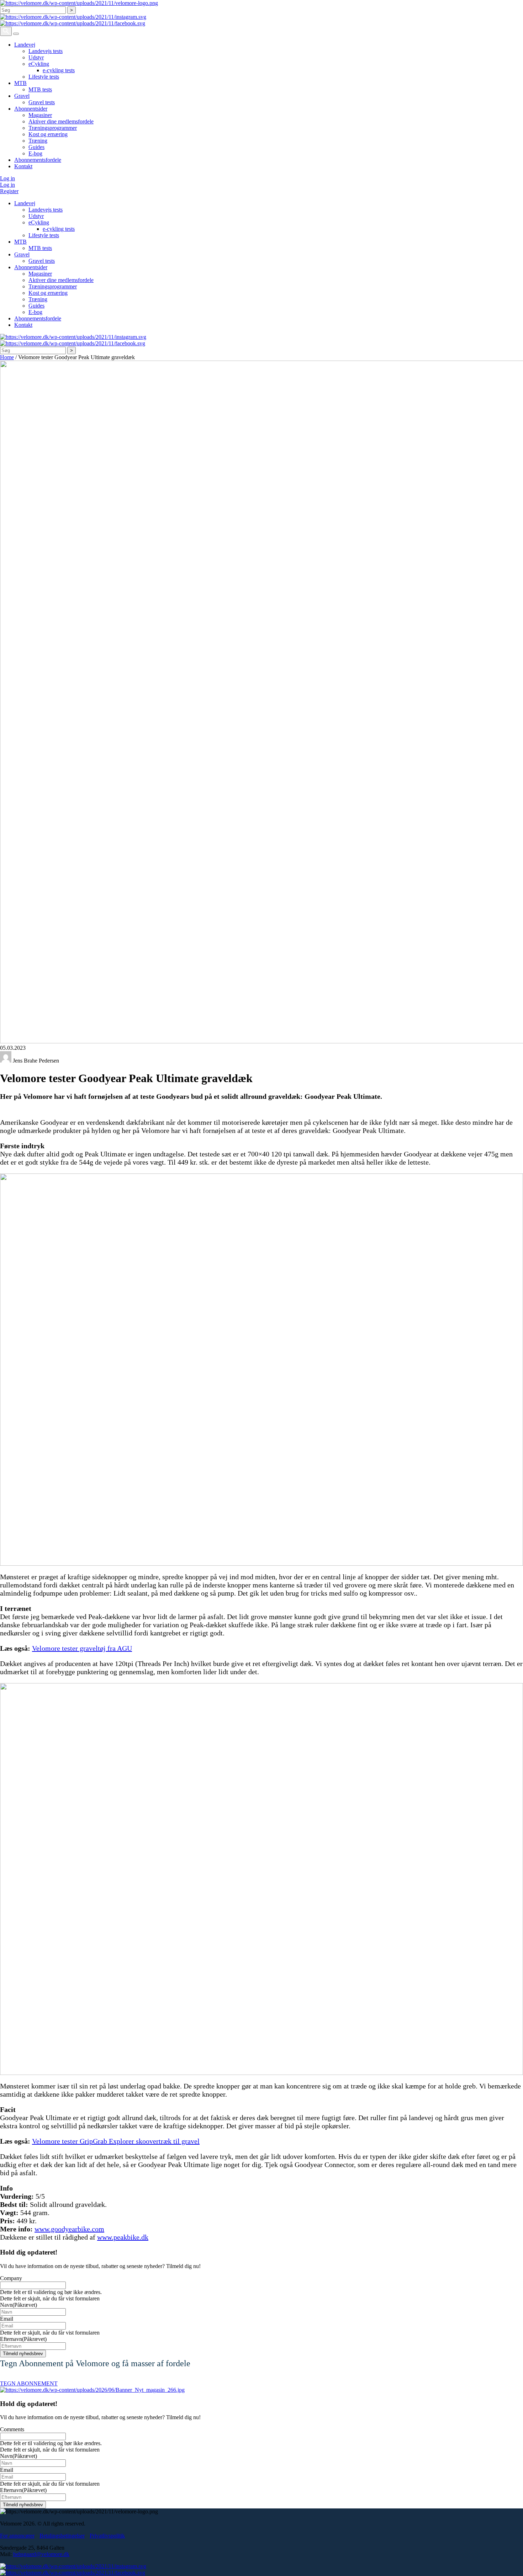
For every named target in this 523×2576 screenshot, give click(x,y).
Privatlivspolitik (107, 2536)
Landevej (25, 45)
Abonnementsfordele (38, 160)
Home (7, 357)
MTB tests (40, 89)
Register (9, 191)
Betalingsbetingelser (62, 2536)
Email (7, 2319)
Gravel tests (42, 102)
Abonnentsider (31, 109)
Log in (7, 178)
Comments (12, 2429)
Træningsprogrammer (53, 128)
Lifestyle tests (44, 77)
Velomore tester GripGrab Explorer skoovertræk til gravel (116, 2141)
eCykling (39, 64)
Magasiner (40, 115)
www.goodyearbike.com (69, 2229)
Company (11, 2278)
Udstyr (36, 57)
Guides (36, 147)
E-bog (35, 153)
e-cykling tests (59, 70)
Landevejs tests (46, 51)
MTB (20, 83)
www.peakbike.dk (123, 2237)
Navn (19, 2305)
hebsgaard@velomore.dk (41, 2554)
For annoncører (17, 2536)
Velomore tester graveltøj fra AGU (82, 1648)
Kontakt (23, 166)
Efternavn (23, 2339)
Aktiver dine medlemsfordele (61, 121)
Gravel (22, 96)
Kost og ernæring (48, 134)
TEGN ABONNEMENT (29, 2383)
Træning (38, 141)
